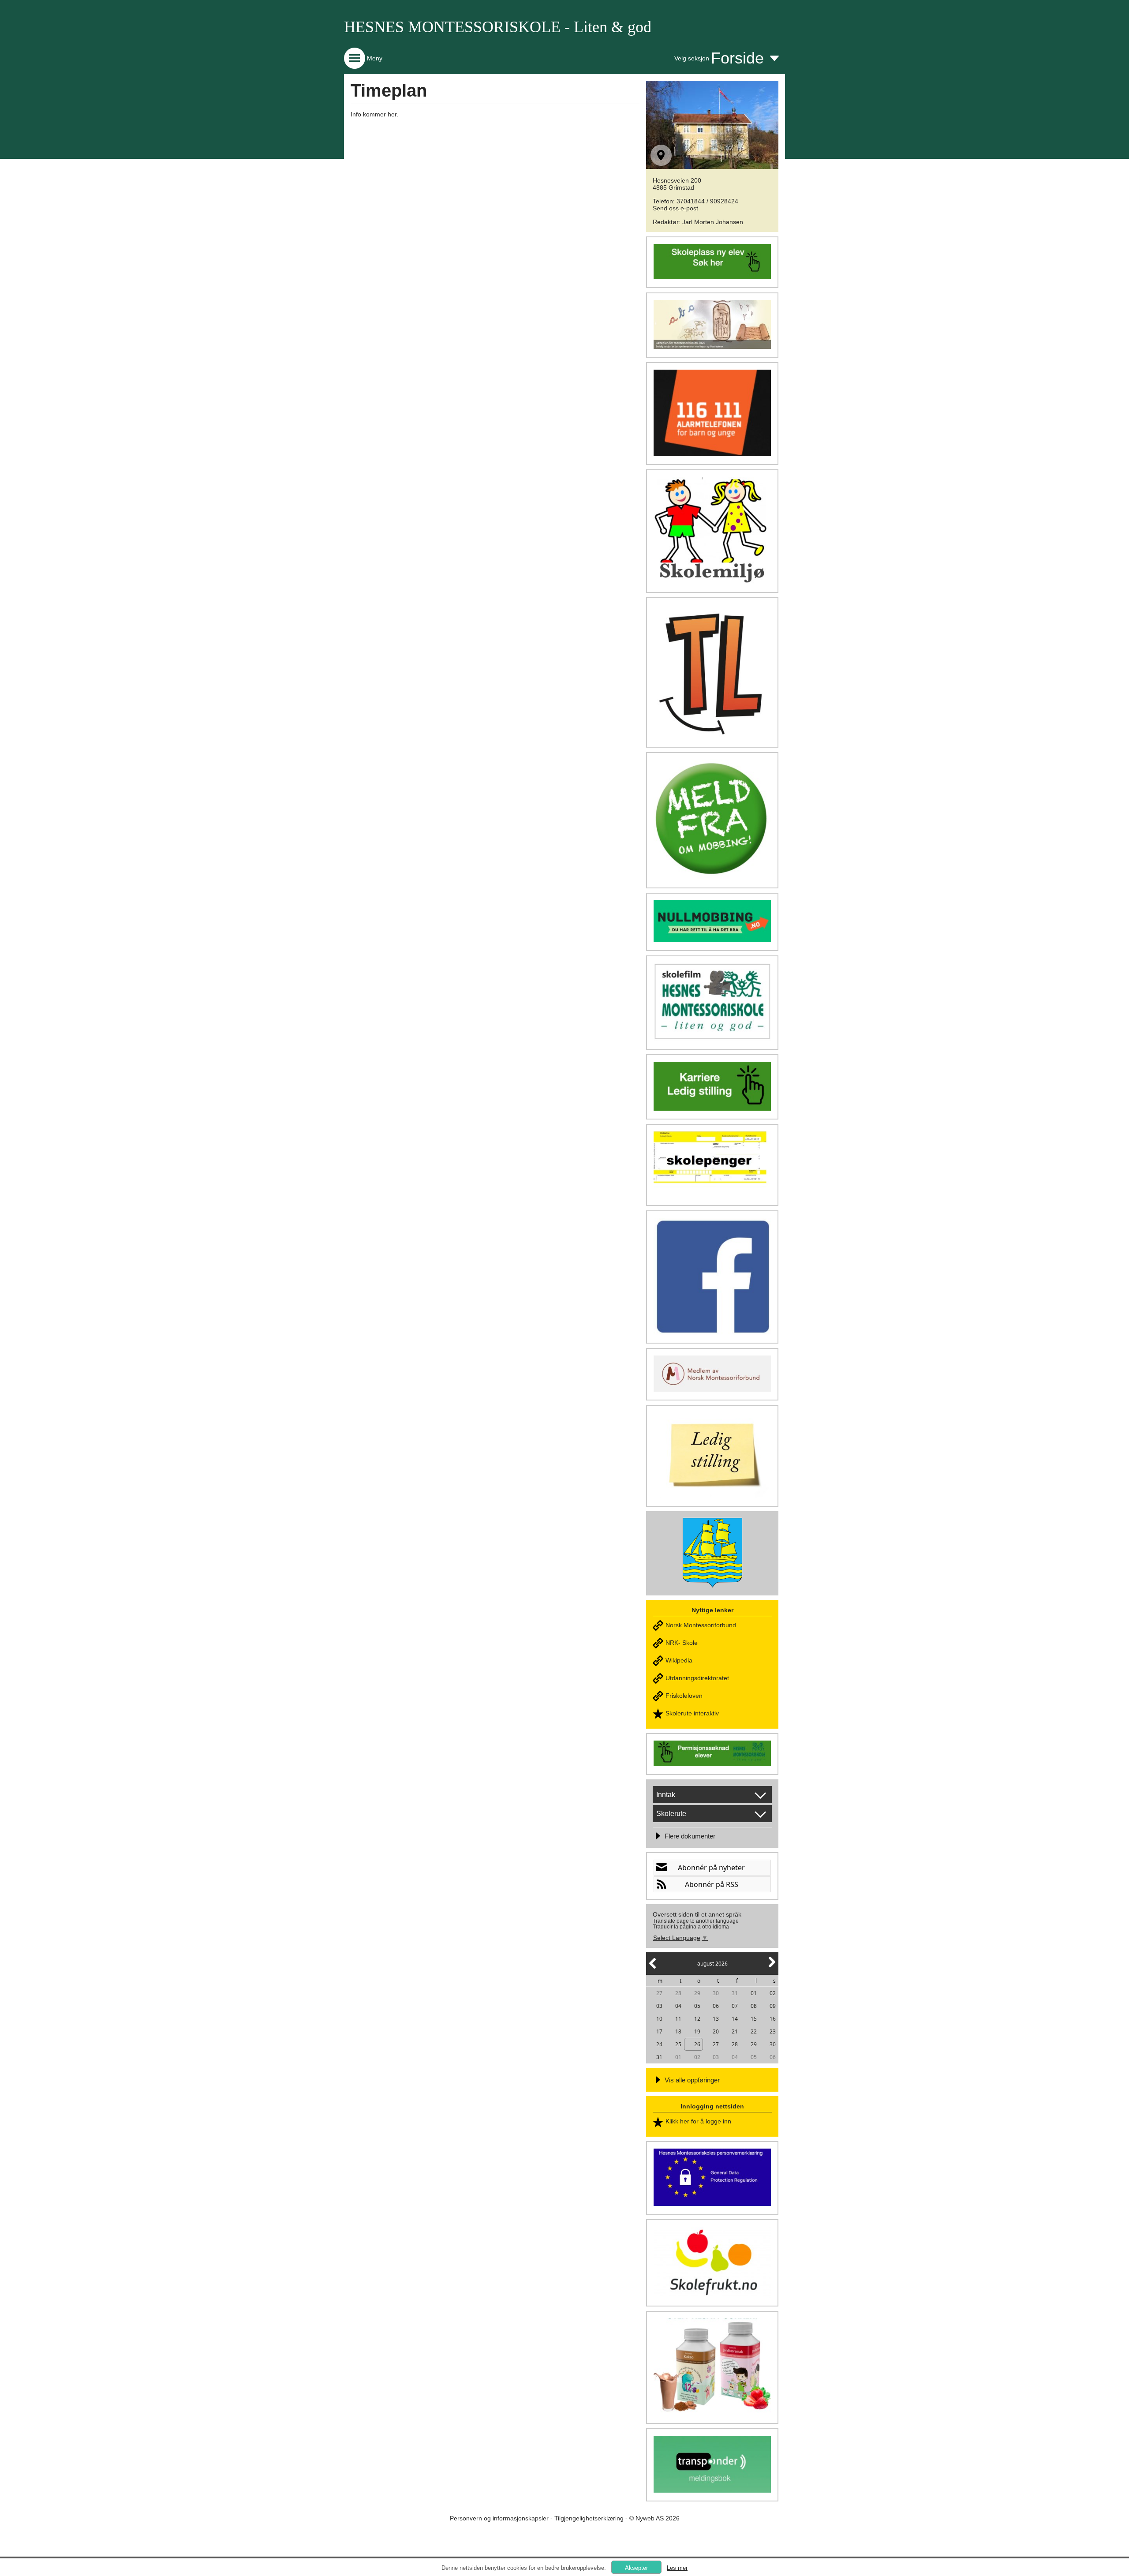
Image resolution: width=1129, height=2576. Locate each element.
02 (773, 1993)
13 (716, 2019)
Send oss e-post (675, 208)
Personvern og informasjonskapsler (499, 2518)
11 (678, 2019)
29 (697, 1993)
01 (754, 1993)
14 (735, 2019)
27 (659, 1993)
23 (773, 2031)
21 (735, 2031)
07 (735, 2006)
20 (716, 2031)
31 (735, 1993)
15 (754, 2019)
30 (716, 1993)
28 (678, 1993)
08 (754, 2006)
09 (773, 2006)
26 (697, 2044)
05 (697, 2006)
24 (659, 2044)
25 (678, 2044)
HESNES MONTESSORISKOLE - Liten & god (498, 27)
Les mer (677, 2568)
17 (659, 2031)
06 (716, 2006)
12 (697, 2019)
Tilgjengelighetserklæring (589, 2518)
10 (659, 2019)
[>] (771, 1967)
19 (697, 2031)
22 (754, 2031)
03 (659, 2006)
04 (678, 2006)
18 (678, 2031)
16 (773, 2019)
